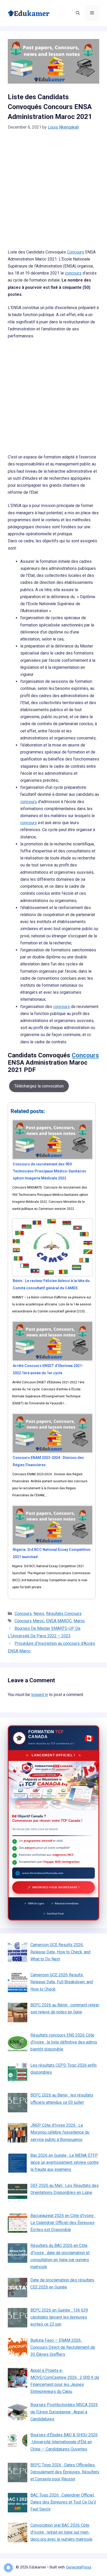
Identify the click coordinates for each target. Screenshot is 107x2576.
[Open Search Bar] (78, 13)
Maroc (79, 1621)
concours (73, 273)
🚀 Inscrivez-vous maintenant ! (53, 1887)
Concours (76, 252)
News (39, 1614)
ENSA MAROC (59, 1621)
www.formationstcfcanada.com (43, 1873)
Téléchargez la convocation (39, 1086)
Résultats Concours (64, 1614)
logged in (40, 1695)
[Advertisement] (53, 193)
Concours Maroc (29, 1621)
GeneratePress (79, 2567)
